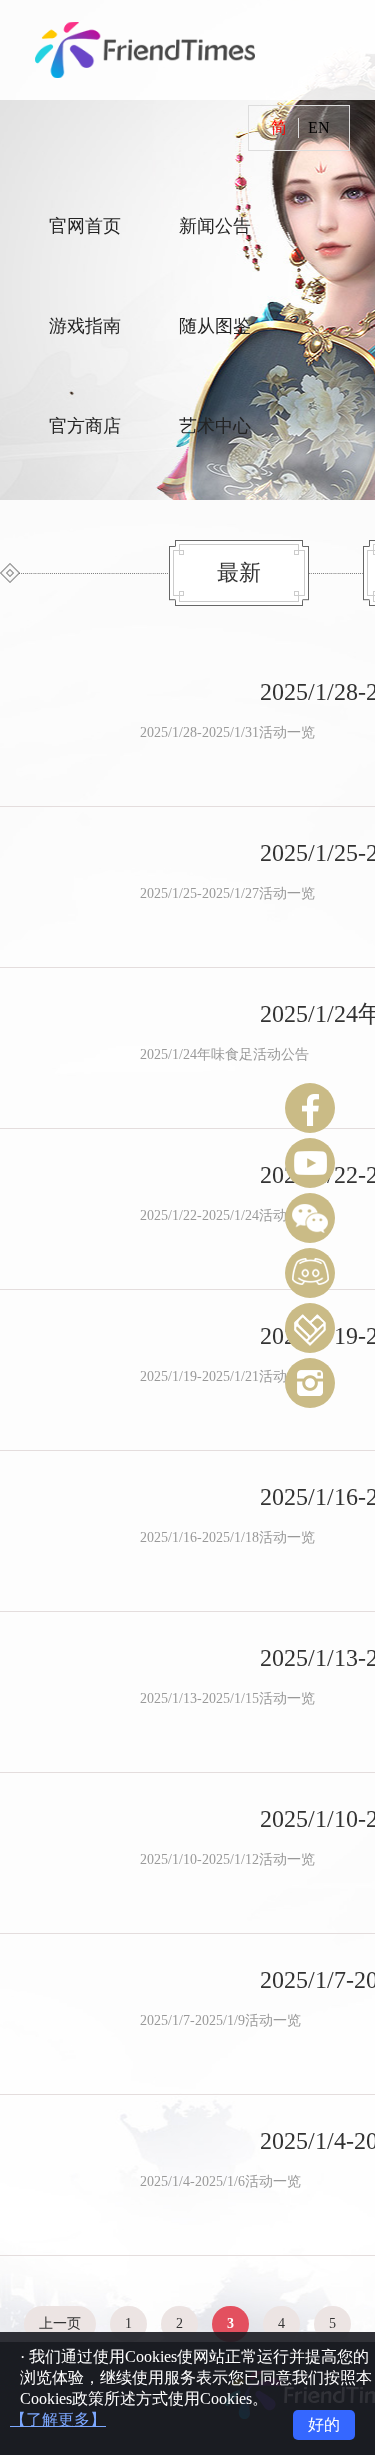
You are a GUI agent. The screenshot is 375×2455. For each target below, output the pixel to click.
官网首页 (85, 226)
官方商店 (85, 426)
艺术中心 (215, 426)
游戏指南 (85, 326)
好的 (324, 2424)
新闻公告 (215, 226)
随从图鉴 (215, 326)
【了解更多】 (58, 2419)
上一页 (60, 2323)
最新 (239, 572)
